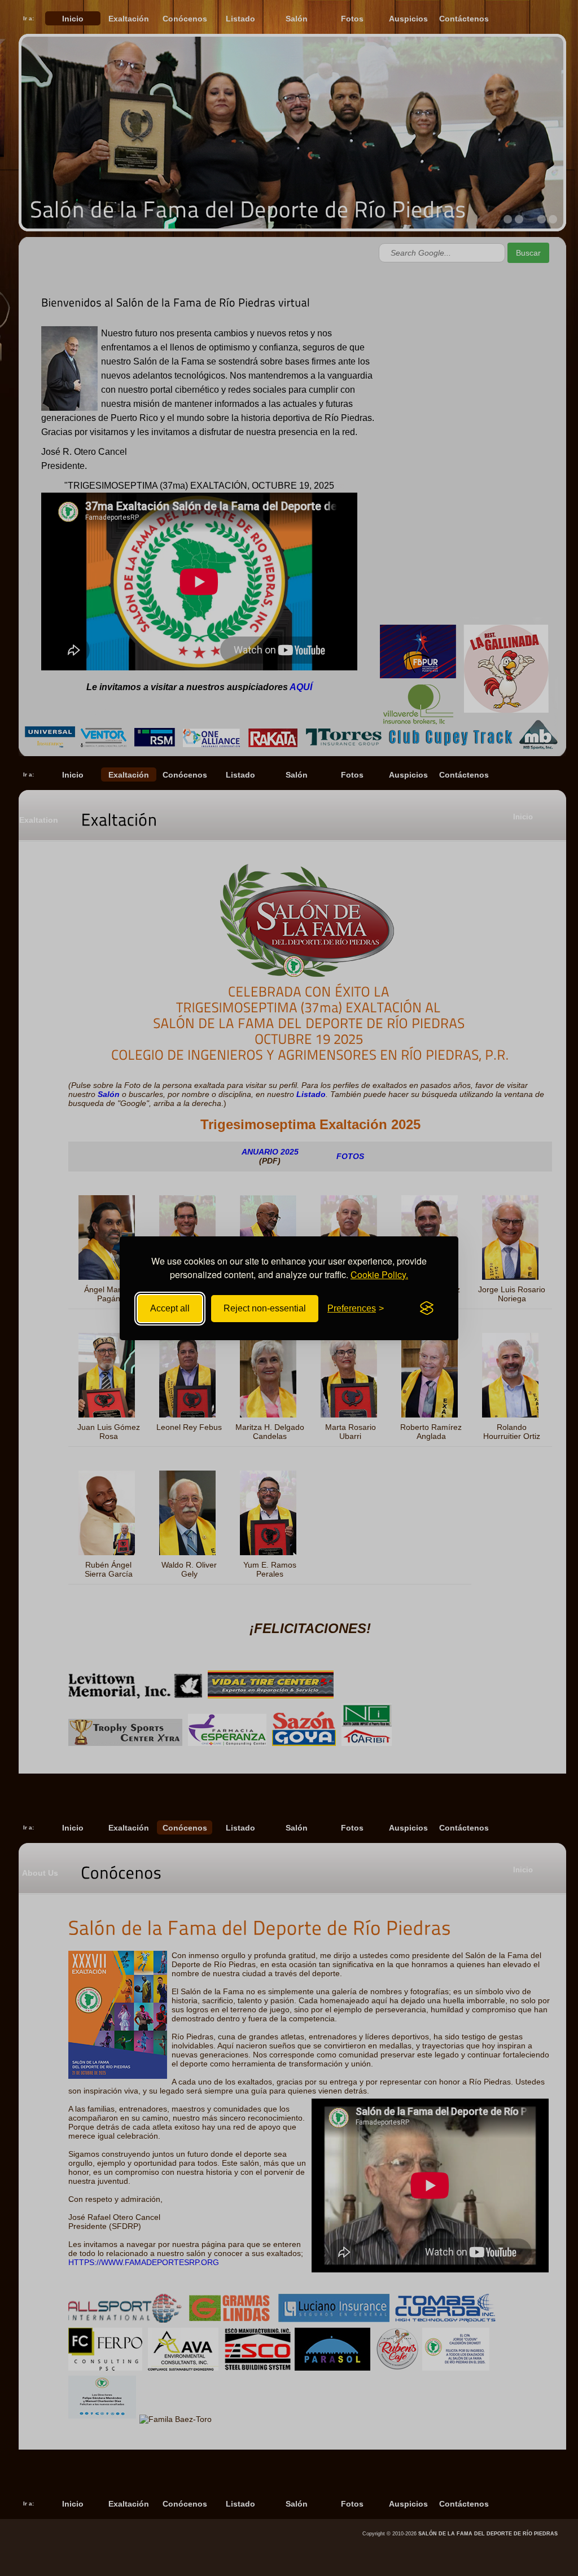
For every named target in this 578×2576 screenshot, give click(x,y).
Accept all (170, 1308)
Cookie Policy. (379, 1274)
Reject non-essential (265, 1308)
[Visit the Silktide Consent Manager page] (427, 1309)
